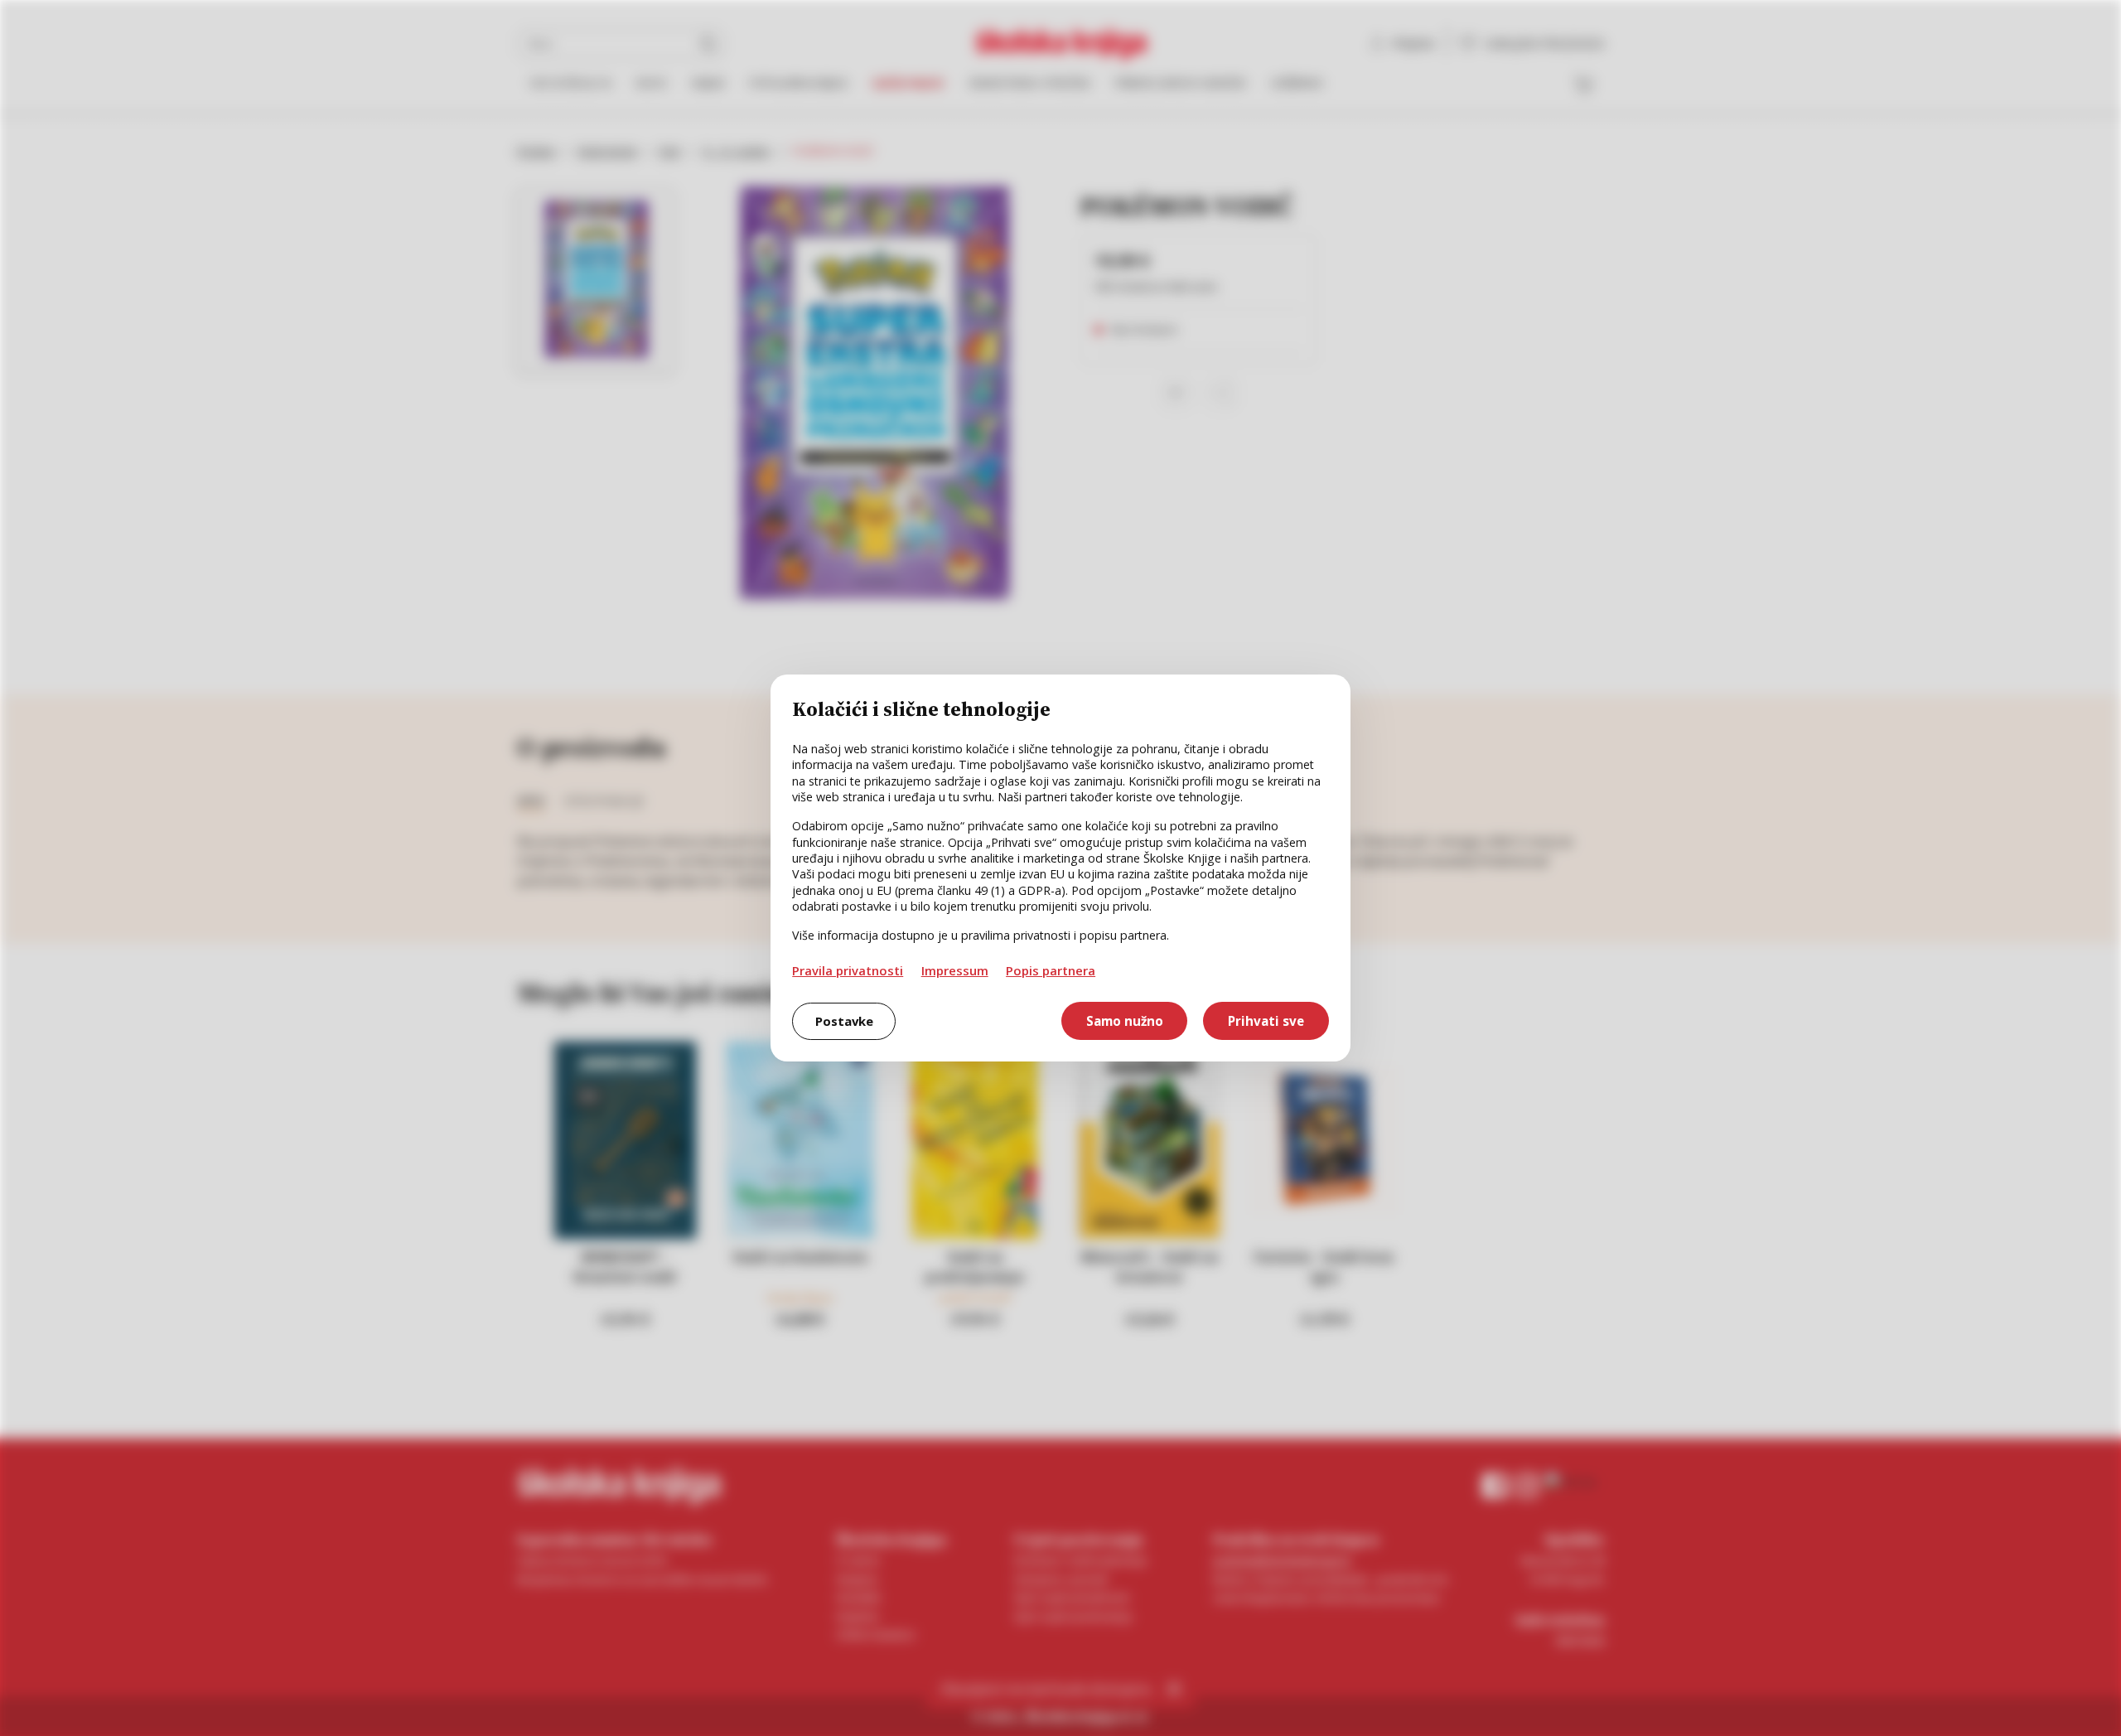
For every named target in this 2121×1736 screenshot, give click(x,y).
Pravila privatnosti (848, 970)
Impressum (955, 970)
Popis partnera (1051, 970)
